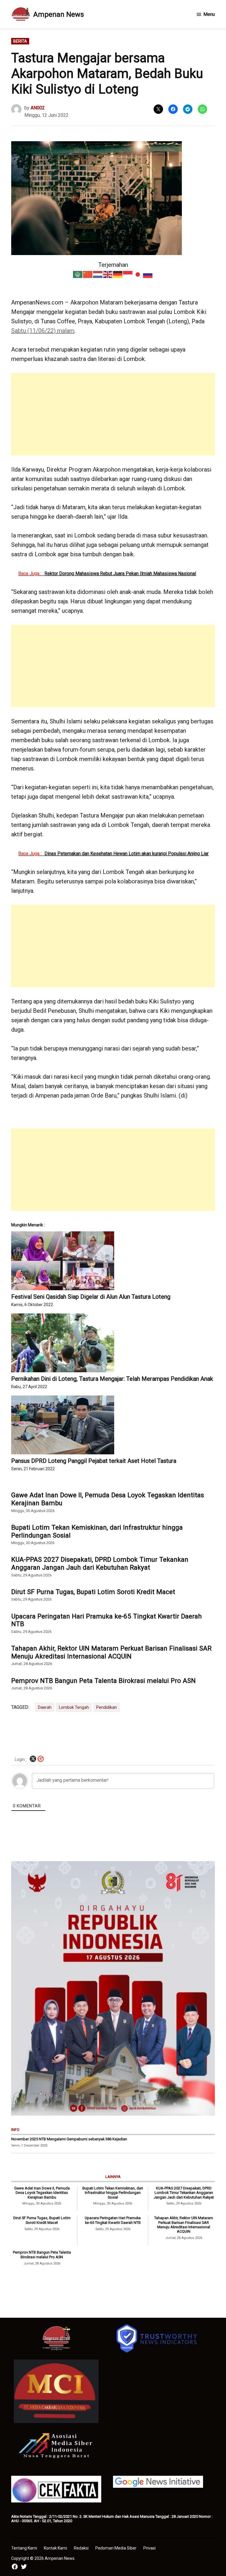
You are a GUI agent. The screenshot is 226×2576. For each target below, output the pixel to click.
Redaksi (81, 2548)
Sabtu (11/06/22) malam (43, 331)
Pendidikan (107, 1707)
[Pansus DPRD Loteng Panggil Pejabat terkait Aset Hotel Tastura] (113, 1425)
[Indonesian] (128, 274)
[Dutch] (98, 274)
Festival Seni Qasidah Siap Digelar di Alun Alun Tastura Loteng (91, 1297)
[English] (108, 274)
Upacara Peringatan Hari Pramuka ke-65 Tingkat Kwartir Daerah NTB (107, 1620)
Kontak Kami (55, 2548)
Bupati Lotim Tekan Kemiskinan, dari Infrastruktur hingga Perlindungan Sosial (97, 1531)
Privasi (149, 2548)
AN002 (38, 108)
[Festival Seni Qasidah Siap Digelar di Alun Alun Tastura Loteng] (113, 1261)
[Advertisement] (113, 414)
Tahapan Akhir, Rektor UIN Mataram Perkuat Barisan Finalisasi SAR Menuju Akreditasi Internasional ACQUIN (111, 1652)
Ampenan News (59, 14)
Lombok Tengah (74, 1707)
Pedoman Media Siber (116, 2548)
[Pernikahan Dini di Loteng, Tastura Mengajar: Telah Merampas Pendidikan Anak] (113, 1343)
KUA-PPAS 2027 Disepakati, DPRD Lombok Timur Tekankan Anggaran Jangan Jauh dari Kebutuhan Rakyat (100, 1563)
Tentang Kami (24, 2548)
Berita (20, 41)
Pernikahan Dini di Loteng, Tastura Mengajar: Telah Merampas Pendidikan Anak (112, 1379)
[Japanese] (138, 274)
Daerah (45, 1707)
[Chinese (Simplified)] (88, 274)
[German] (118, 274)
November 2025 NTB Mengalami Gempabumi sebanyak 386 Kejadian (69, 2139)
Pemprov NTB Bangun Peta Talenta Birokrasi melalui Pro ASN (103, 1681)
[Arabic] (78, 274)
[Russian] (148, 274)
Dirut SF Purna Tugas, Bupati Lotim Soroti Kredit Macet (93, 1592)
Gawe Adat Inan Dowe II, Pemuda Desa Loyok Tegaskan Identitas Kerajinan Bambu (108, 1499)
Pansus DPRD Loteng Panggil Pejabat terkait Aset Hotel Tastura (94, 1461)
